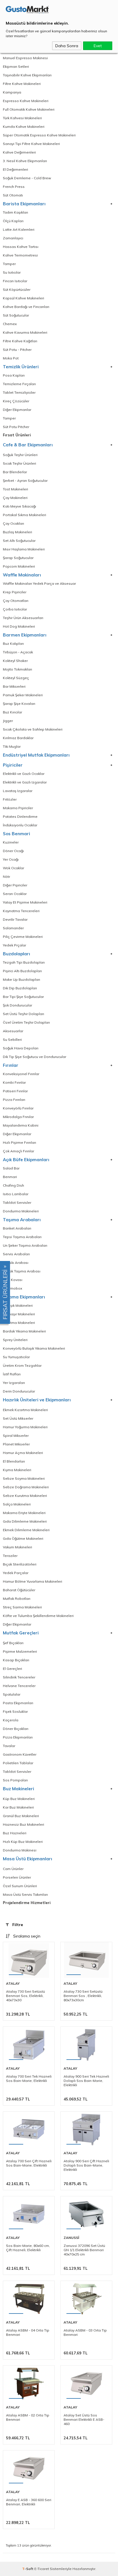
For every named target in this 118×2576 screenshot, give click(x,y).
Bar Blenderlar (15, 472)
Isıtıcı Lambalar (16, 1194)
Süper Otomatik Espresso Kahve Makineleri (39, 135)
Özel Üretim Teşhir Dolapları (26, 1022)
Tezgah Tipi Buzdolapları (24, 962)
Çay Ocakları (13, 523)
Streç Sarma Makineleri (22, 1607)
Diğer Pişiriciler (15, 885)
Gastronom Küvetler (20, 1754)
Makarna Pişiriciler (18, 808)
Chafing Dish (13, 1185)
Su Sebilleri (12, 1040)
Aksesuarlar (13, 1031)
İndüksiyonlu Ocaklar (20, 825)
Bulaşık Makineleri (18, 1305)
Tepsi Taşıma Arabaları (22, 1237)
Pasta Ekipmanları (18, 1703)
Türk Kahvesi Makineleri (22, 118)
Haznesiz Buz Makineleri (23, 1824)
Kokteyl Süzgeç (16, 678)
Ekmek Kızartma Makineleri (25, 1410)
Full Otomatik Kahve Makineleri (29, 109)
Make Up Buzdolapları (21, 979)
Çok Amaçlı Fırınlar (18, 1151)
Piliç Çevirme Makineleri (23, 937)
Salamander (13, 928)
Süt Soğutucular (16, 315)
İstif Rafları (12, 1374)
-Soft (28, 2569)
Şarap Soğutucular (18, 558)
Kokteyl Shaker (15, 661)
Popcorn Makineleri (19, 566)
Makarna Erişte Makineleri (24, 1513)
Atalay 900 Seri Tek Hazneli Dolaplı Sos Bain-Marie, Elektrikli (86, 2081)
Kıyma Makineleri (17, 1470)
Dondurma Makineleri (21, 1211)
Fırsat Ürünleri (17, 435)
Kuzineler (11, 842)
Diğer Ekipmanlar (17, 410)
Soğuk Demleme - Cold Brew (27, 178)
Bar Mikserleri (14, 686)
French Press (14, 187)
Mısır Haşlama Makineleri (24, 549)
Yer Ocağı (11, 859)
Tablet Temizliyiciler (19, 392)
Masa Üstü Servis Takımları (25, 1894)
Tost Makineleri (15, 489)
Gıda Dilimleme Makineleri (25, 1521)
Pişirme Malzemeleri (20, 1651)
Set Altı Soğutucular (19, 541)
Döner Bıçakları (16, 1729)
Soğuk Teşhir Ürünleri (20, 455)
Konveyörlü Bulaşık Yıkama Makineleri (34, 1348)
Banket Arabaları (17, 1228)
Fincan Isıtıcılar (15, 281)
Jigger (8, 721)
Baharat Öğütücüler (19, 1590)
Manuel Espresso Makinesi (25, 58)
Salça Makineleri (17, 1504)
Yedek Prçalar (14, 945)
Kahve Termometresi (20, 255)
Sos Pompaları (15, 1780)
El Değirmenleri (15, 169)
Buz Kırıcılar (12, 712)
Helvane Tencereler (19, 1686)
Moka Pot (11, 358)
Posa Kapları (14, 375)
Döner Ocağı (13, 851)
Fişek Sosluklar (15, 1711)
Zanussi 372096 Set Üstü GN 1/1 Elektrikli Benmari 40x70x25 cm (84, 2250)
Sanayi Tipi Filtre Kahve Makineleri (31, 144)
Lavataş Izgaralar (18, 791)
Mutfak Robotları (17, 1599)
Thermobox (12, 1288)
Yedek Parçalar (16, 1573)
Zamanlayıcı (13, 238)
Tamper (9, 264)
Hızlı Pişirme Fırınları (19, 1142)
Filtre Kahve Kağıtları (20, 341)
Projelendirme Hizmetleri (27, 1903)
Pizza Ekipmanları (18, 1737)
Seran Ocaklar (15, 894)
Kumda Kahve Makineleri (24, 127)
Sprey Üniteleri (15, 1340)
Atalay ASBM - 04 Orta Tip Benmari (28, 2332)
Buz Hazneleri (15, 1833)
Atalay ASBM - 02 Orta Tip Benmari (28, 2417)
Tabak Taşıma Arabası (22, 1271)
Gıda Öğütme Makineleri (23, 1538)
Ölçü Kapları (13, 221)
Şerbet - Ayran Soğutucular (25, 481)
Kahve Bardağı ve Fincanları (26, 307)
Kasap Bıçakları (16, 1660)
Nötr (6, 877)
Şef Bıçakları (13, 1643)
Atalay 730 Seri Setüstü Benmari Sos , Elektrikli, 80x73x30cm (83, 1996)
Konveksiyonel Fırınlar (21, 1074)
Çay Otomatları (16, 601)
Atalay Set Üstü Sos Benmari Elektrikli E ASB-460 (84, 2419)
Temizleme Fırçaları (19, 384)
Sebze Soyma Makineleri (24, 1478)
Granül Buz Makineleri (21, 1816)
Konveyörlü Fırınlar (18, 1108)
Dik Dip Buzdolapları (20, 988)
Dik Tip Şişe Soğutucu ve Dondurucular (35, 1057)
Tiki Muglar (12, 746)
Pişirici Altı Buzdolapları (22, 971)
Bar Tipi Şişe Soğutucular (23, 997)
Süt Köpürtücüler (17, 290)
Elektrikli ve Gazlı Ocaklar (24, 774)
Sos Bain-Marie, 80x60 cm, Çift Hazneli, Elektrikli (28, 2248)
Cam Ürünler (13, 1869)
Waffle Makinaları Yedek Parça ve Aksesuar (39, 583)
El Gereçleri (12, 1669)
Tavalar (9, 1746)
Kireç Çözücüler (16, 401)
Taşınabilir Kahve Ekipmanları (27, 75)
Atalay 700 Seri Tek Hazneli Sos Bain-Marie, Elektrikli (29, 2078)
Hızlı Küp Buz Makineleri (23, 1842)
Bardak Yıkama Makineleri (24, 1331)
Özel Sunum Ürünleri (20, 1886)
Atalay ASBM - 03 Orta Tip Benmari (85, 2332)
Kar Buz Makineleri (18, 1807)
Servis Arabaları (16, 1254)
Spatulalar (12, 1694)
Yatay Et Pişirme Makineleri (25, 902)
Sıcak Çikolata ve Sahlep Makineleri (33, 729)
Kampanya (12, 92)
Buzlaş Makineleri (17, 532)
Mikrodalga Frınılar (18, 1117)
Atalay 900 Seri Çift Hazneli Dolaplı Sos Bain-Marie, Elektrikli (86, 2165)
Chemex (10, 324)
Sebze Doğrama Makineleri (26, 1487)
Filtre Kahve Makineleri (22, 84)
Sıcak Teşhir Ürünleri (19, 463)
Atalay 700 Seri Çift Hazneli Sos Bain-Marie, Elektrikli (29, 2163)
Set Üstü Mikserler (18, 1418)
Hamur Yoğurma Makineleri (25, 1427)
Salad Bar (11, 1168)
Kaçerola (11, 1720)
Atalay (13, 1983)
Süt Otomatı (13, 195)
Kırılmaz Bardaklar (18, 738)
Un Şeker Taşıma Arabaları (25, 1245)
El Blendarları (14, 1461)
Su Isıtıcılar (12, 272)
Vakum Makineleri (17, 1547)
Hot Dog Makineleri (19, 626)
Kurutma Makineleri (19, 1323)
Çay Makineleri (15, 498)
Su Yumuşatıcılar (16, 1357)
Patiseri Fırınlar (15, 1091)
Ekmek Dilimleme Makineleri (26, 1530)
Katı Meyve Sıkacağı (19, 506)
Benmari (10, 1177)
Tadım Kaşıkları (15, 212)
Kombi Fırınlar (14, 1082)
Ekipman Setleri (16, 66)
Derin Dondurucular (19, 1391)
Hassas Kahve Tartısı (21, 247)
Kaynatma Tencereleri (21, 911)
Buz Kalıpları (13, 643)
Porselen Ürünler (17, 1877)
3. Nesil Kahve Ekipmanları (25, 161)
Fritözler (10, 799)
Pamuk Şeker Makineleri (23, 695)
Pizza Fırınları (14, 1100)
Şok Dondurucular (17, 1005)
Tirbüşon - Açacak (18, 652)
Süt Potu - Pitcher (17, 350)
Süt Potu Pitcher (16, 427)
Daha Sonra (67, 46)
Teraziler (10, 1556)
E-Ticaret (42, 2569)
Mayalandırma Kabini (21, 1125)
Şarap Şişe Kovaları (19, 704)
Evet (98, 46)
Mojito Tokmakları (17, 669)
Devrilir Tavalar (15, 919)
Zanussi (71, 2238)
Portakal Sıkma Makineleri (24, 515)
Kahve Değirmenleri (19, 152)
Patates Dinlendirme (20, 816)
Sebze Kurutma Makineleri (25, 1496)
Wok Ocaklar (13, 868)
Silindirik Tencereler (19, 1677)
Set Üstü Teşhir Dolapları (23, 1014)
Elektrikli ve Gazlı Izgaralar (25, 782)
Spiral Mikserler (16, 1436)
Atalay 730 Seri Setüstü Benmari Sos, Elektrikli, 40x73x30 (25, 1996)
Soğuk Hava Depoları (21, 1048)
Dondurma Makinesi (20, 1850)
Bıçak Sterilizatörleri (20, 1564)
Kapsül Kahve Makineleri (23, 298)
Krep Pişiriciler (15, 592)
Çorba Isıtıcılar (15, 609)
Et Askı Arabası (16, 1263)
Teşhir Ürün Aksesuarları (23, 618)
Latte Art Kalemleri (19, 229)
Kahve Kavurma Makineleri (25, 332)
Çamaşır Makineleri (19, 1314)
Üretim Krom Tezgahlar (22, 1365)
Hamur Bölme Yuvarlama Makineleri (33, 1581)
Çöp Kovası (13, 1280)
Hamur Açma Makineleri (23, 1453)
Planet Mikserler (16, 1444)
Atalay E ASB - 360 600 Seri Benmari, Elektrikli (29, 2502)
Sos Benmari (16, 834)
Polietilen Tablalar (18, 1763)
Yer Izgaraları (14, 1383)
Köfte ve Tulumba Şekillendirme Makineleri (38, 1616)
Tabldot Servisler (17, 1203)
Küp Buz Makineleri (19, 1799)
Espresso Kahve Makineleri (26, 101)
